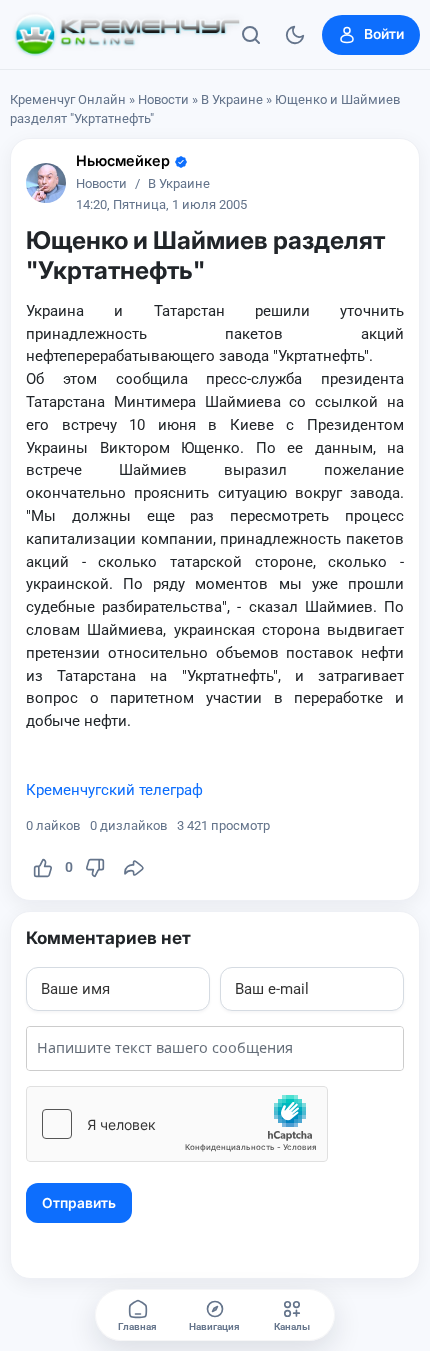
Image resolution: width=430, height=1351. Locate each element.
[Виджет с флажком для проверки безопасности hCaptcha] (177, 1124)
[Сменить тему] (295, 35)
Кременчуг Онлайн (68, 99)
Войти (384, 34)
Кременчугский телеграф (114, 790)
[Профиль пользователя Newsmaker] (46, 183)
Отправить (79, 1203)
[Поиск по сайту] (251, 35)
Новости (163, 99)
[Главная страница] (127, 35)
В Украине (232, 99)
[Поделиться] (134, 868)
